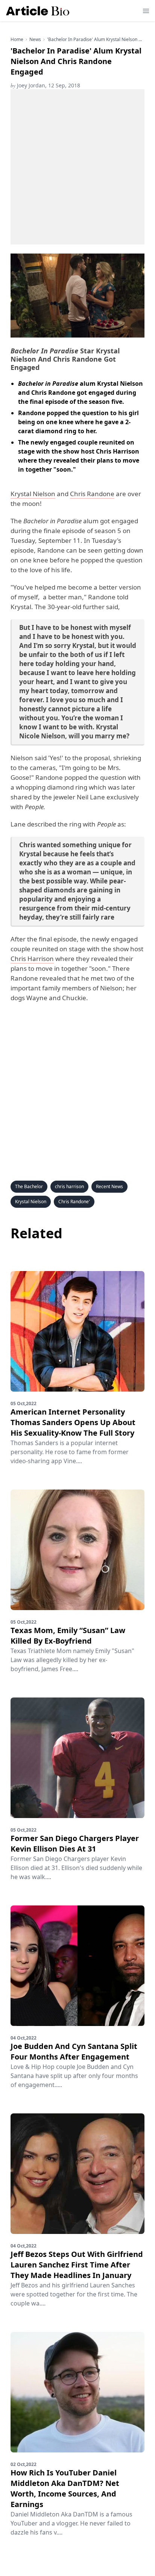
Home (17, 40)
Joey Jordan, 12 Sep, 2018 (45, 85)
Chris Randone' (74, 1202)
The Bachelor (29, 1186)
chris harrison (69, 1186)
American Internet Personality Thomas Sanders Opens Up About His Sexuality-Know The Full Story (73, 1422)
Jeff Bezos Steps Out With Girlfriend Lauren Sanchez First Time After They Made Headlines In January (77, 2265)
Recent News (109, 1186)
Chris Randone (92, 494)
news (35, 40)
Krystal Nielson (33, 494)
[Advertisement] (77, 167)
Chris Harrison (32, 959)
